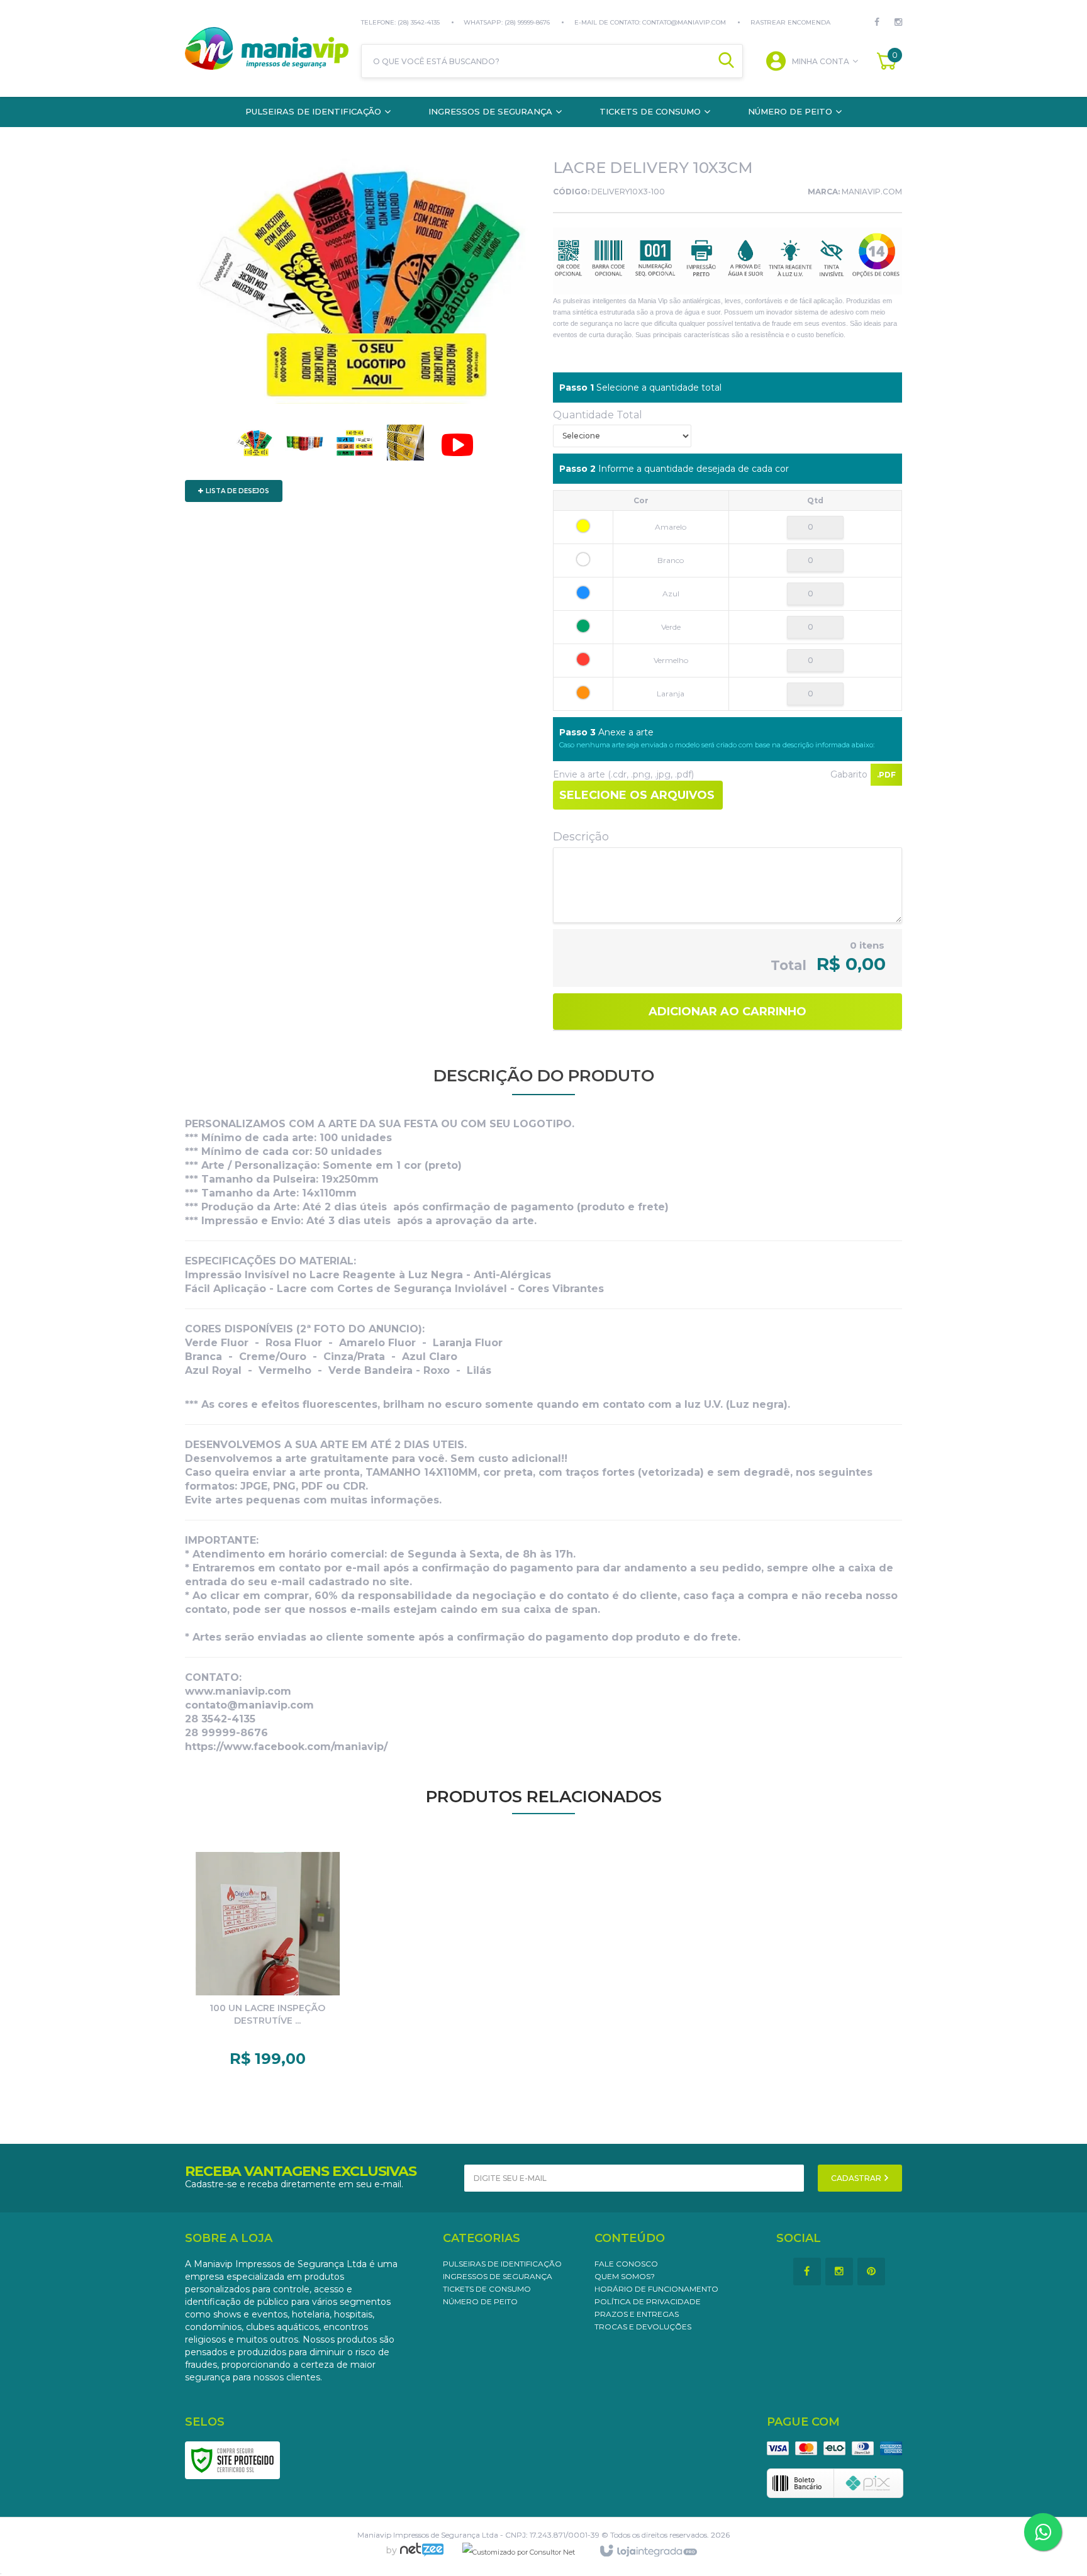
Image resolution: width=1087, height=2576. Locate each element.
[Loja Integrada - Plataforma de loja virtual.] (648, 2551)
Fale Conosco (626, 2264)
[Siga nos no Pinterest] (873, 2272)
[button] (457, 448)
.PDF (886, 775)
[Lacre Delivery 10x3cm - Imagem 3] (355, 446)
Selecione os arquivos (637, 795)
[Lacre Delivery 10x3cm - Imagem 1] (254, 446)
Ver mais (278, 2044)
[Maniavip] (267, 48)
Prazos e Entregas (637, 2314)
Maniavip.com (872, 192)
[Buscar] (726, 61)
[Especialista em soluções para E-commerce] (422, 2555)
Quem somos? (625, 2276)
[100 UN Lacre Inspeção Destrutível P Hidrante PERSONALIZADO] (268, 1963)
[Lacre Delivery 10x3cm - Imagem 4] (405, 446)
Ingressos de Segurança (498, 2276)
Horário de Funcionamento (656, 2289)
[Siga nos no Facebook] (877, 22)
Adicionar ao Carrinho (727, 1012)
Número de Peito (480, 2301)
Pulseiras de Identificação (502, 2264)
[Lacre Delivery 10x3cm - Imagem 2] (304, 446)
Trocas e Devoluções (643, 2327)
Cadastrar (857, 2178)
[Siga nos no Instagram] (891, 22)
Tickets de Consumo (487, 2289)
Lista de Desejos (237, 491)
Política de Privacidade (648, 2301)
